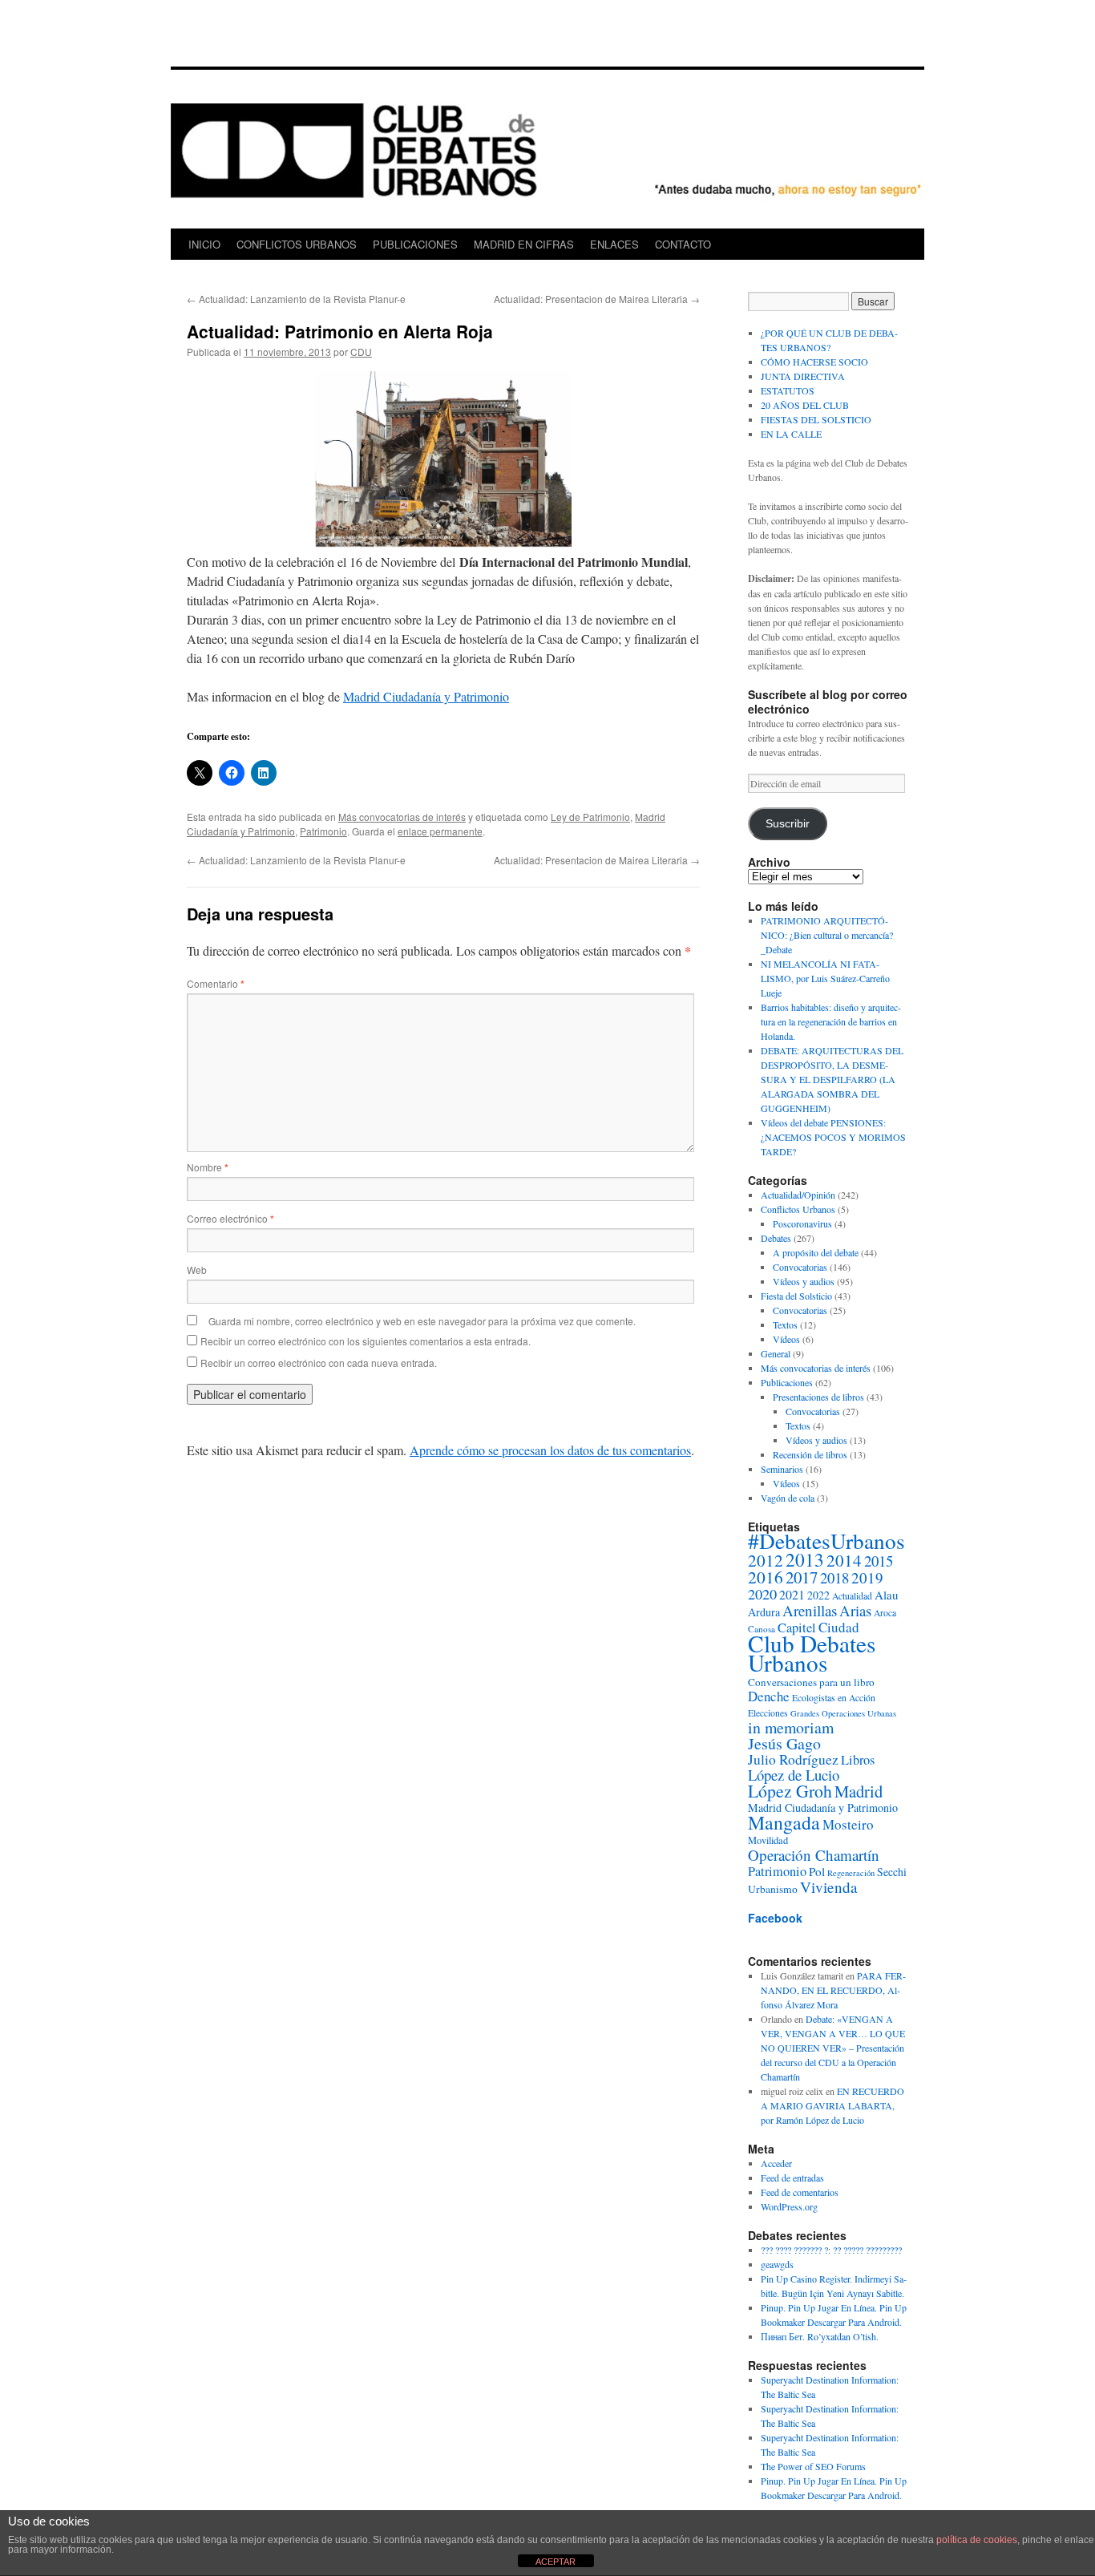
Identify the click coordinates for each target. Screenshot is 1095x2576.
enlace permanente (440, 831)
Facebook (775, 1918)
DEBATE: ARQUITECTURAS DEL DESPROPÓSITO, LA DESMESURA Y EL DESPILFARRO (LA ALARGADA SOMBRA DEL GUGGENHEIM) (832, 1079)
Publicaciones (787, 1382)
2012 (766, 1560)
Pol (817, 1871)
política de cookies (977, 2540)
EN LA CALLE (791, 434)
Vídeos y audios (804, 1281)
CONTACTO (683, 244)
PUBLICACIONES (415, 244)
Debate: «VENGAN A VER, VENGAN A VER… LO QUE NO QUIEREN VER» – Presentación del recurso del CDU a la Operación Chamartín (833, 2048)
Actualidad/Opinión (798, 1195)
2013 (805, 1559)
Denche (769, 1696)
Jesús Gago (784, 1743)
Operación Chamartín (814, 1855)
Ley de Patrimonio (590, 817)
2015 (879, 1561)
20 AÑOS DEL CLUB (805, 405)
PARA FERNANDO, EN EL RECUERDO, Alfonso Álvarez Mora (833, 1990)
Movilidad (768, 1840)
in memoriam (791, 1727)
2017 (802, 1577)
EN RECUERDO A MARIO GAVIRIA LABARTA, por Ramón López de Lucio (832, 2105)
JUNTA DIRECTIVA (803, 376)
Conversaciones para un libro (811, 1682)
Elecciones (768, 1713)
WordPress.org (789, 2206)
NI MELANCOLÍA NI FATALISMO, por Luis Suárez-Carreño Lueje (825, 978)
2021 (792, 1594)
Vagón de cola (788, 1498)
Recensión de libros (810, 1454)
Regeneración (851, 1873)
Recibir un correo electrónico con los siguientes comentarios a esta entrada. (366, 1341)
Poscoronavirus (802, 1223)
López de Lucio (794, 1775)
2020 (762, 1594)
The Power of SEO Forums (813, 2466)
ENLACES (614, 244)
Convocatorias (800, 1267)
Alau (887, 1595)
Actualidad (852, 1596)
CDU (361, 352)
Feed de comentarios (800, 2192)
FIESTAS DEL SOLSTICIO (816, 419)
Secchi (892, 1872)
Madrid (859, 1791)
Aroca (885, 1613)
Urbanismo (773, 1889)
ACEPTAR (556, 2562)
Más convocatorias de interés (402, 817)
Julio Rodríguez (793, 1759)
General (776, 1353)
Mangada (784, 1822)
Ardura (764, 1612)
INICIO (204, 244)
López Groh (790, 1791)
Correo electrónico (230, 1218)
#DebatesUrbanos (826, 1541)
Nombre (208, 1167)
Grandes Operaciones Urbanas (843, 1713)
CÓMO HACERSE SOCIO (814, 362)
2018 (834, 1577)
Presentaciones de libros (818, 1397)
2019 (867, 1577)
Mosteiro (848, 1824)
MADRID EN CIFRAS (524, 244)
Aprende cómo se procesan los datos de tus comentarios (550, 1450)
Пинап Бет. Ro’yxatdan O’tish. (820, 2336)
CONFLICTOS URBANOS (297, 244)
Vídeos (786, 1339)
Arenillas (810, 1610)
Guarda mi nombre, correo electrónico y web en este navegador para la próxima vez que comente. (422, 1321)
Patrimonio (323, 831)
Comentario (216, 983)
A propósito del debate (816, 1252)
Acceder (776, 2163)
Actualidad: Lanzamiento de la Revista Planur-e (296, 299)
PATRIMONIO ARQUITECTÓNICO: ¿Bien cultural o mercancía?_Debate (827, 935)
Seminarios (782, 1469)
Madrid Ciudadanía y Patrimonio (426, 696)
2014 (844, 1560)
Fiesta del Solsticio (796, 1296)
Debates (776, 1238)
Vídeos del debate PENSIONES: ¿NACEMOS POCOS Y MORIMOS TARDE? (833, 1137)
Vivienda (829, 1887)
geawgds (777, 2264)
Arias (855, 1610)
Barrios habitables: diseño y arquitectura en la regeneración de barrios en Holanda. (831, 1021)
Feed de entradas (792, 2178)
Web (197, 1270)
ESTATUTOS (788, 390)
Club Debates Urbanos (812, 1653)
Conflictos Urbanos (798, 1209)
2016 (766, 1577)
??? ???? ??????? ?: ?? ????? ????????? (831, 2250)
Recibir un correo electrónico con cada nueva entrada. (319, 1363)
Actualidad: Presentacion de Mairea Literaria (597, 299)
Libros (858, 1760)
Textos (785, 1324)
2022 (818, 1595)
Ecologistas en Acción (834, 1698)
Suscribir (788, 824)
